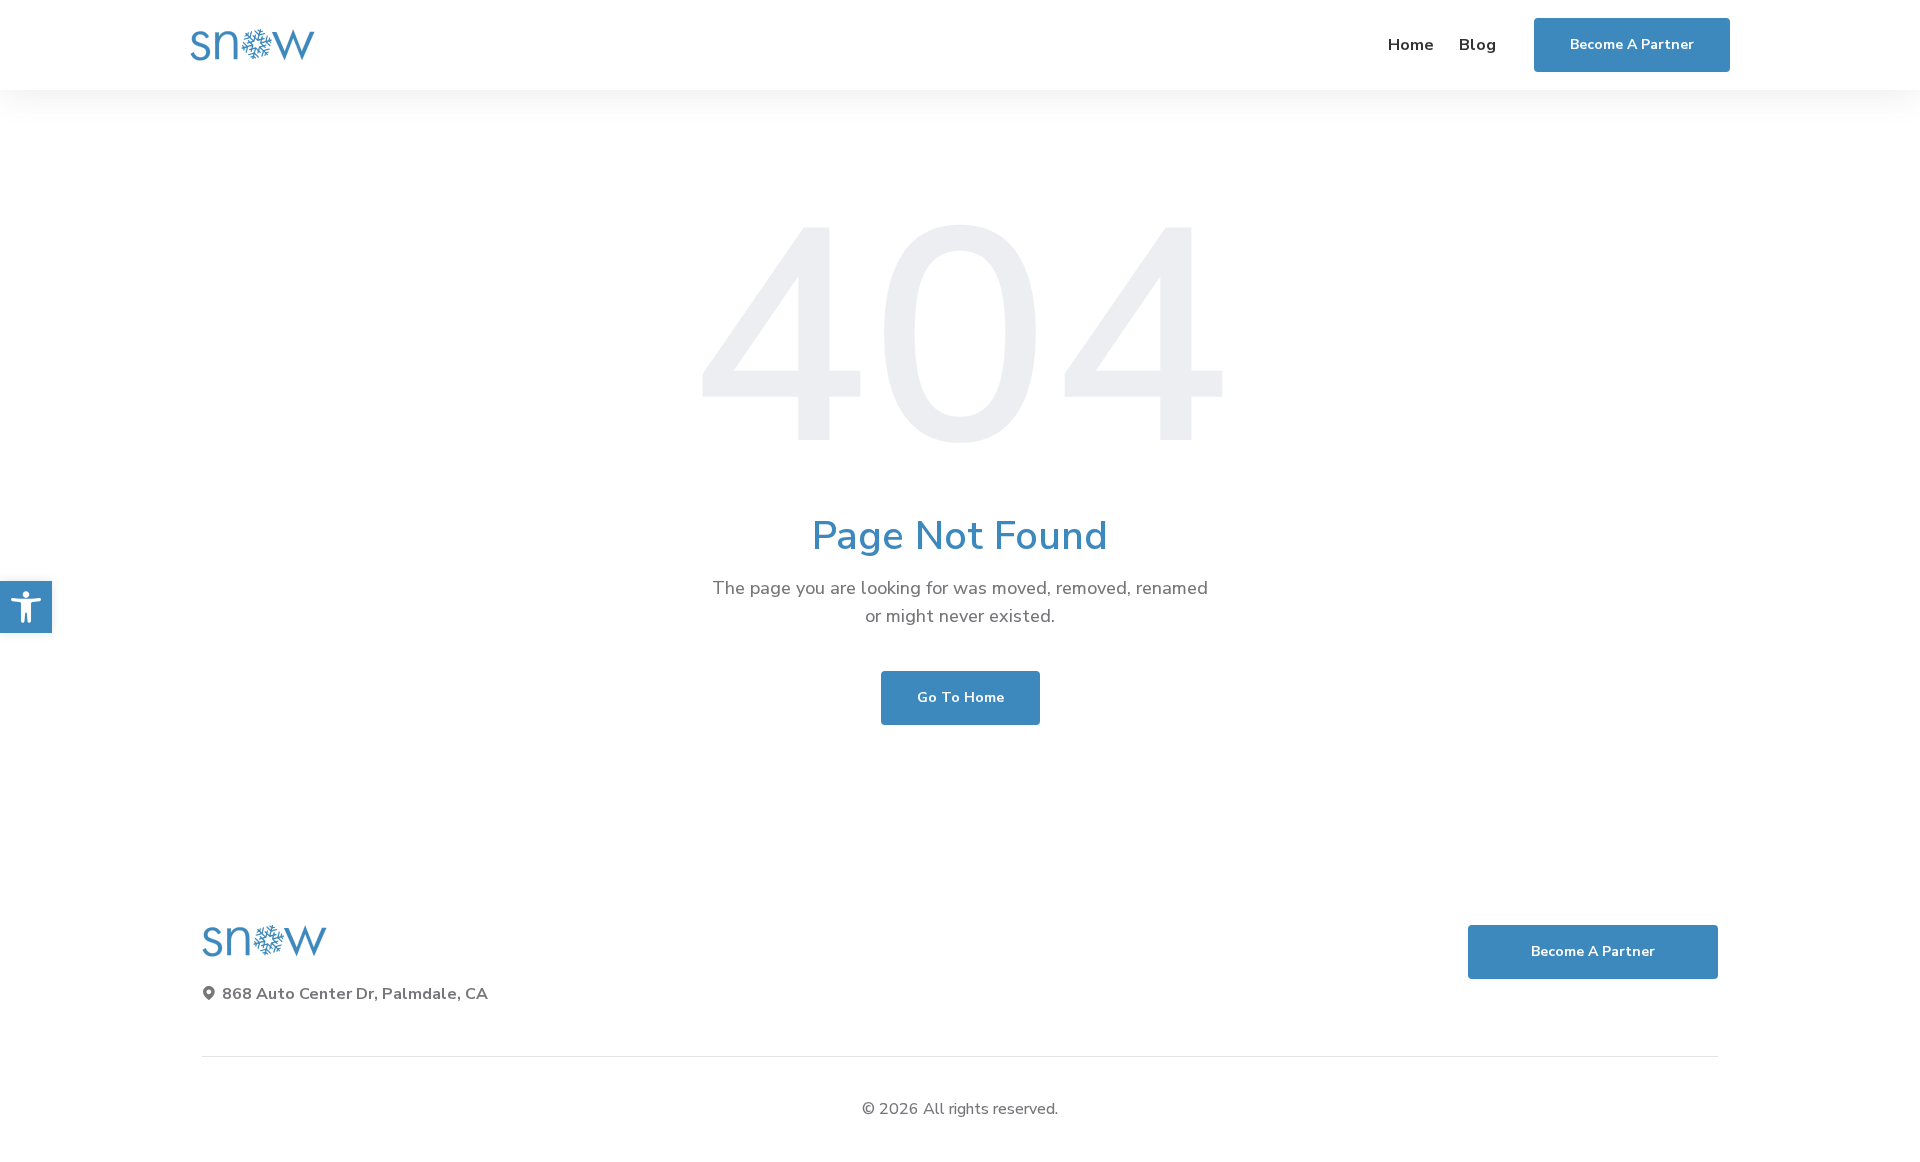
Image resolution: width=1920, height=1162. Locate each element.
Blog (1477, 45)
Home (1411, 45)
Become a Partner (1632, 44)
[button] (26, 607)
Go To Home (960, 697)
